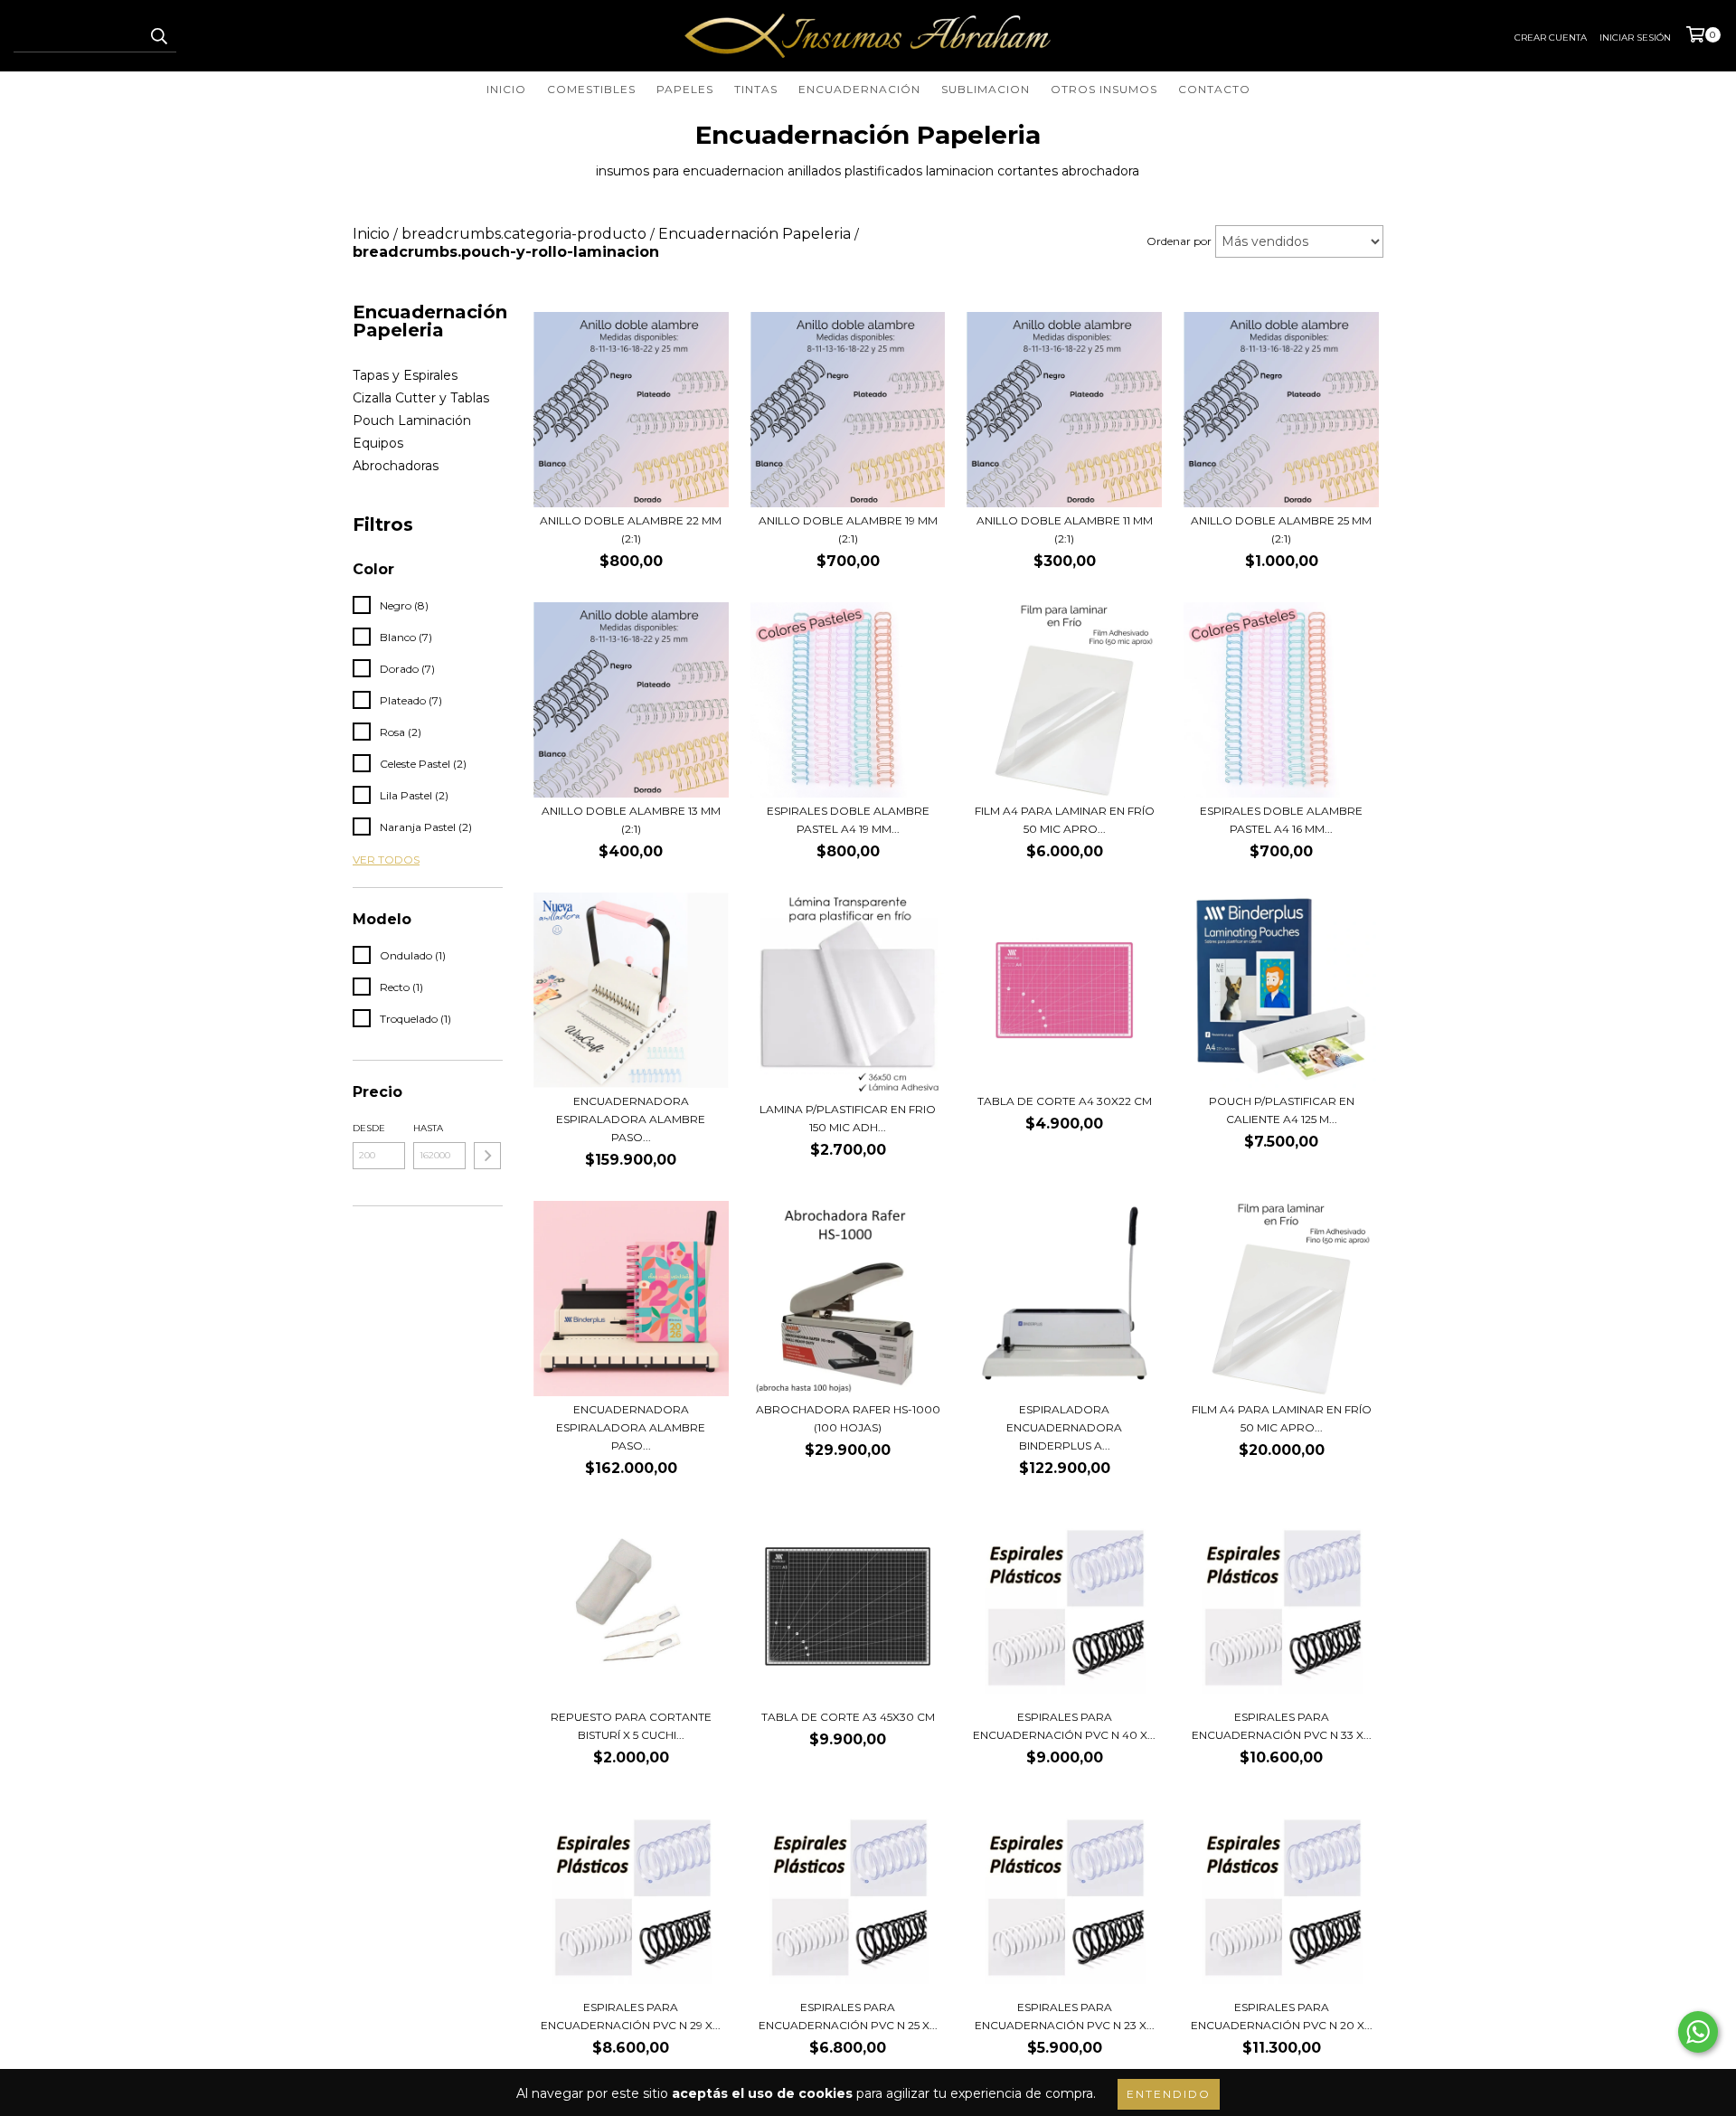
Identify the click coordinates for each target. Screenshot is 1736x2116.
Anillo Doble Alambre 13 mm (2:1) (631, 820)
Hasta (428, 1128)
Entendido (1169, 2094)
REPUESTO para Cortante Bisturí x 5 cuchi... (631, 1726)
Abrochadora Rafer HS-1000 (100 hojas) (848, 1418)
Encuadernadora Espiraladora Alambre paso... (631, 1119)
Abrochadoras (396, 466)
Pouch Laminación (412, 420)
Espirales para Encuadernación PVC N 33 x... (1282, 1726)
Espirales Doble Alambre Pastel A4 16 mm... (1281, 820)
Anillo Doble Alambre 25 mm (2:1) (1281, 529)
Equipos (378, 443)
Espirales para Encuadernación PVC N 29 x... (631, 2016)
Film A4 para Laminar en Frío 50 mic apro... (1065, 820)
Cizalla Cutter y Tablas (421, 398)
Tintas (756, 89)
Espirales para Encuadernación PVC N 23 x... (1065, 2016)
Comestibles (591, 89)
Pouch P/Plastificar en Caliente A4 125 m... (1282, 1110)
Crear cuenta (1551, 38)
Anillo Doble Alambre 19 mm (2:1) (848, 529)
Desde (369, 1128)
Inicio (506, 89)
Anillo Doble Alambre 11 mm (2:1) (1065, 529)
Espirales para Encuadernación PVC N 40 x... (1064, 1726)
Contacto (1214, 89)
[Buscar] (158, 36)
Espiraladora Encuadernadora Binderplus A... (1064, 1427)
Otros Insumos (1104, 89)
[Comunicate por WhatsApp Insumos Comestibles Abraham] (1698, 2032)
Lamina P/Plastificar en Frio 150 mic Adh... (848, 1118)
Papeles (685, 89)
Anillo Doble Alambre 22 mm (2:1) (631, 529)
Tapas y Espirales (405, 375)
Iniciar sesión (1635, 38)
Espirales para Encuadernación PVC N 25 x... (848, 2016)
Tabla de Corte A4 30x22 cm (1065, 1101)
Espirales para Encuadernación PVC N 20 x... (1282, 2016)
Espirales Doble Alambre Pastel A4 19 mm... (848, 820)
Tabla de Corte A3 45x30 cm (848, 1717)
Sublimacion (986, 89)
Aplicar (487, 1156)
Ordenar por (1179, 241)
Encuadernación (859, 89)
